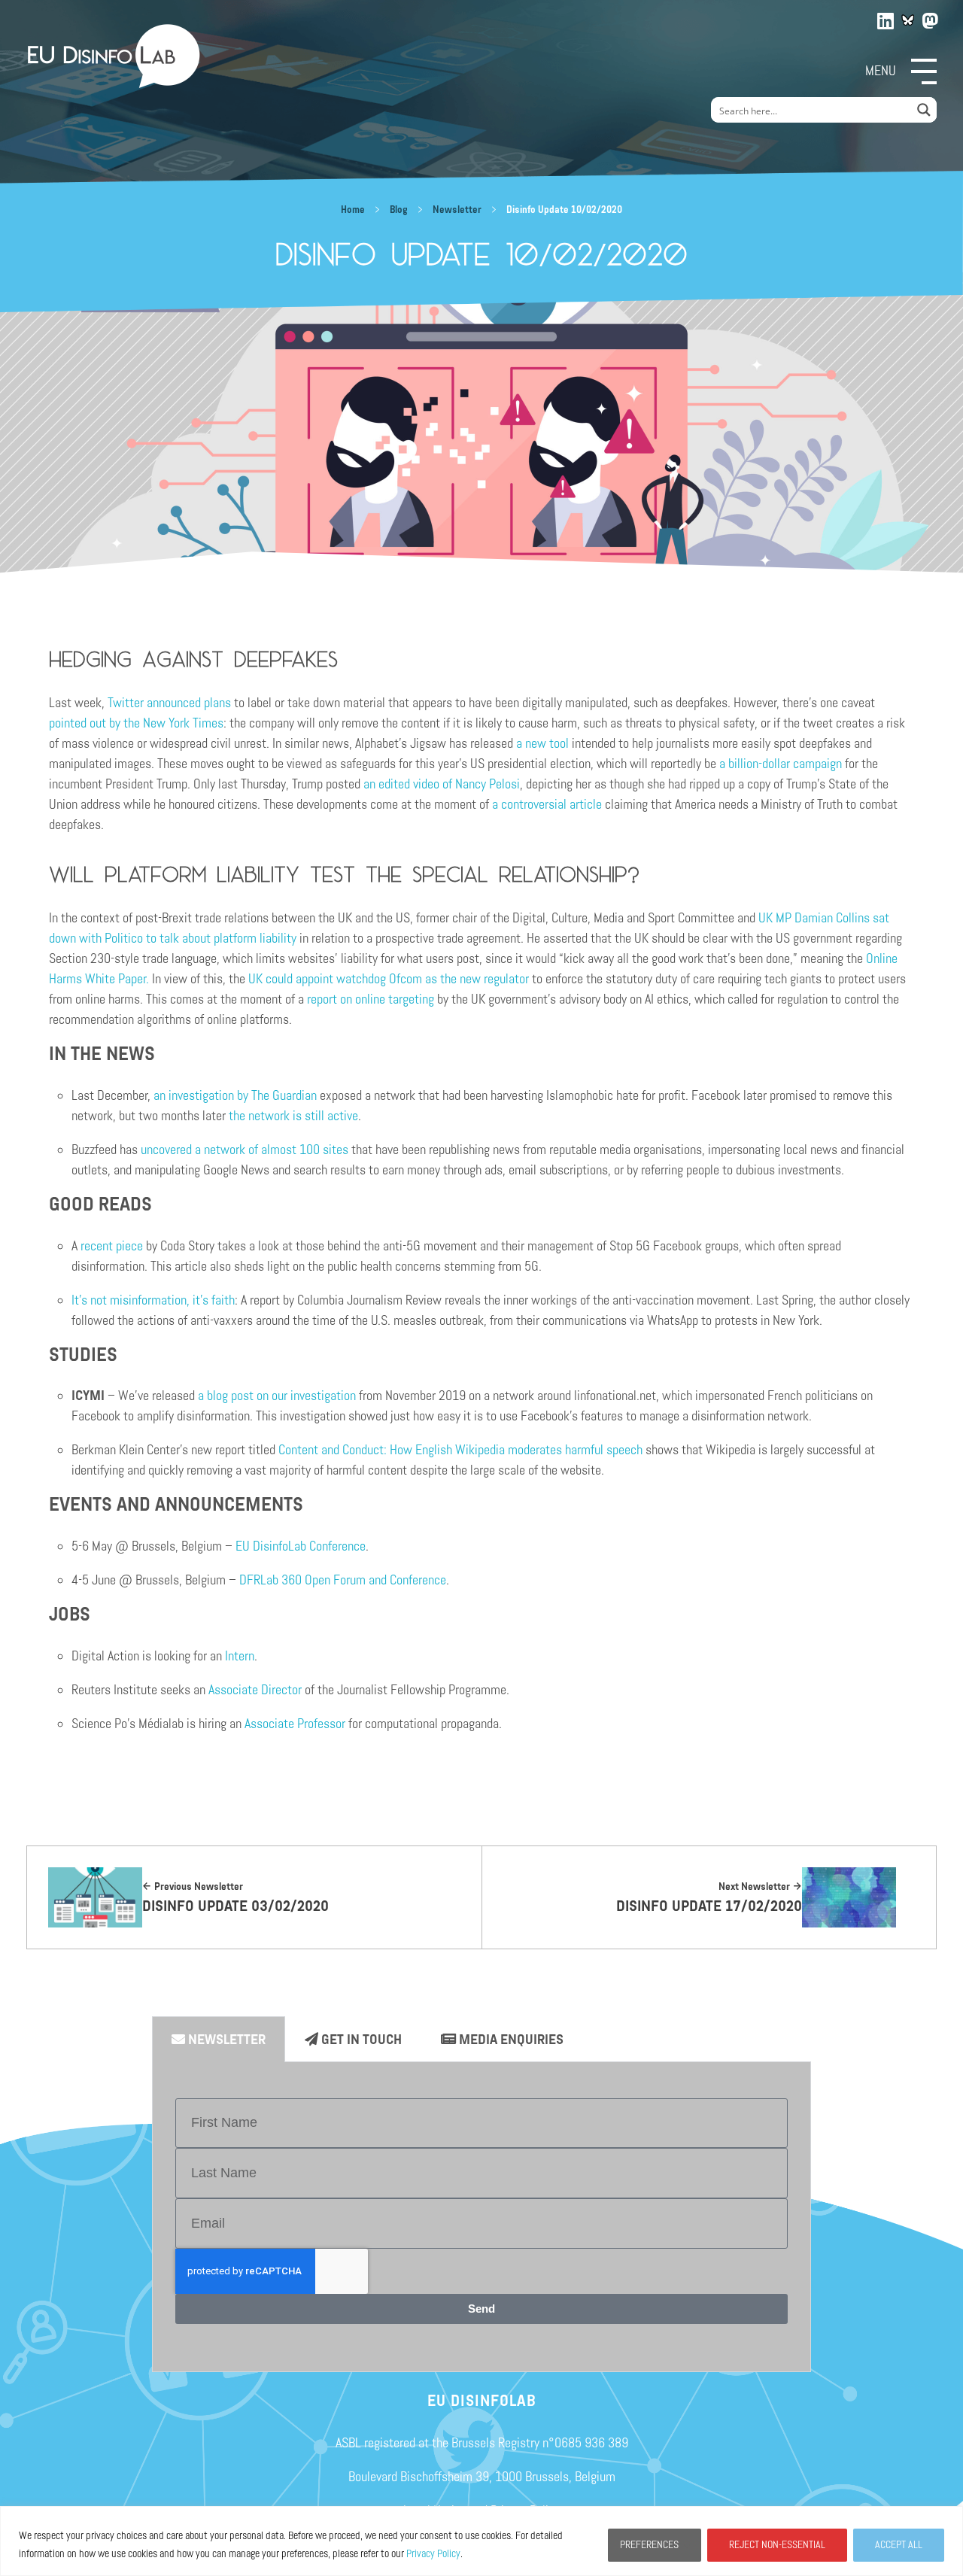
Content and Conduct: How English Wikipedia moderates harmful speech (460, 1450)
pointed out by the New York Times (136, 723)
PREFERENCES (649, 2545)
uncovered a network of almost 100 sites (245, 1150)
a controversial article (547, 804)
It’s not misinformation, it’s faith (153, 1300)
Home (353, 210)
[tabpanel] (481, 2217)
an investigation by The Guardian (235, 1095)
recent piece (110, 1246)
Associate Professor (295, 1724)
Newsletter (457, 210)
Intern (240, 1656)
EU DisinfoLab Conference (301, 1546)
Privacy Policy (433, 2554)
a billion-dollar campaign (781, 764)
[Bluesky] (908, 20)
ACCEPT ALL (899, 2545)
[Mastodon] (931, 18)
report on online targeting (371, 999)
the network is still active (293, 1116)
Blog (399, 210)
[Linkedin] (886, 18)
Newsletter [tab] (225, 2040)
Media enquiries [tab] (510, 2040)
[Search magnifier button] (924, 110)
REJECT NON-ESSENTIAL (777, 2545)
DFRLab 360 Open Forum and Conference (343, 1580)
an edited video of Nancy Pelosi (442, 784)
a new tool (542, 743)
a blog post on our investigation (277, 1396)
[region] (481, 2541)
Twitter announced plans (169, 703)
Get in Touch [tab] (360, 2040)
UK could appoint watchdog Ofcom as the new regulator (389, 979)
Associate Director (255, 1690)
